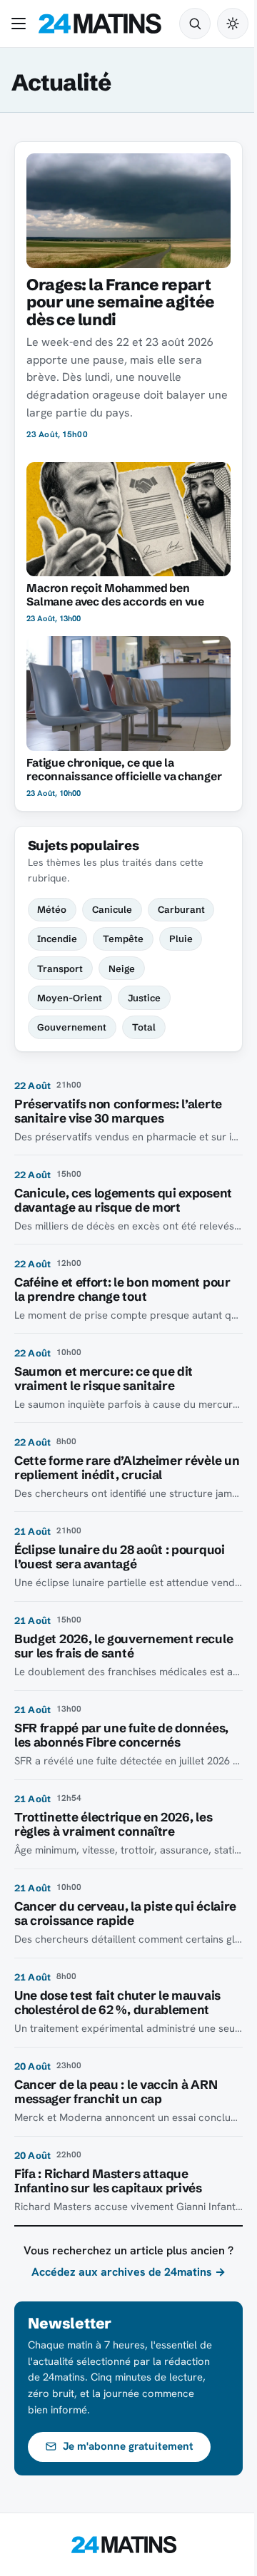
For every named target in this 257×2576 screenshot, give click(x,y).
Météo (52, 909)
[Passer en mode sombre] (233, 24)
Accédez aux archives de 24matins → (128, 2272)
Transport (60, 968)
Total (144, 1027)
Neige (122, 968)
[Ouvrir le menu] (21, 24)
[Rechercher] (195, 24)
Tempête (123, 939)
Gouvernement (72, 1027)
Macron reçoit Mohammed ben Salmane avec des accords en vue (115, 595)
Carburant (181, 909)
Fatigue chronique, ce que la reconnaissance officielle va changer (124, 770)
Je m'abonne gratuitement (128, 2446)
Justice (144, 998)
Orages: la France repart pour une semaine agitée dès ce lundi (121, 302)
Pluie (181, 939)
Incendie (57, 939)
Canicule (112, 909)
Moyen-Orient (70, 998)
